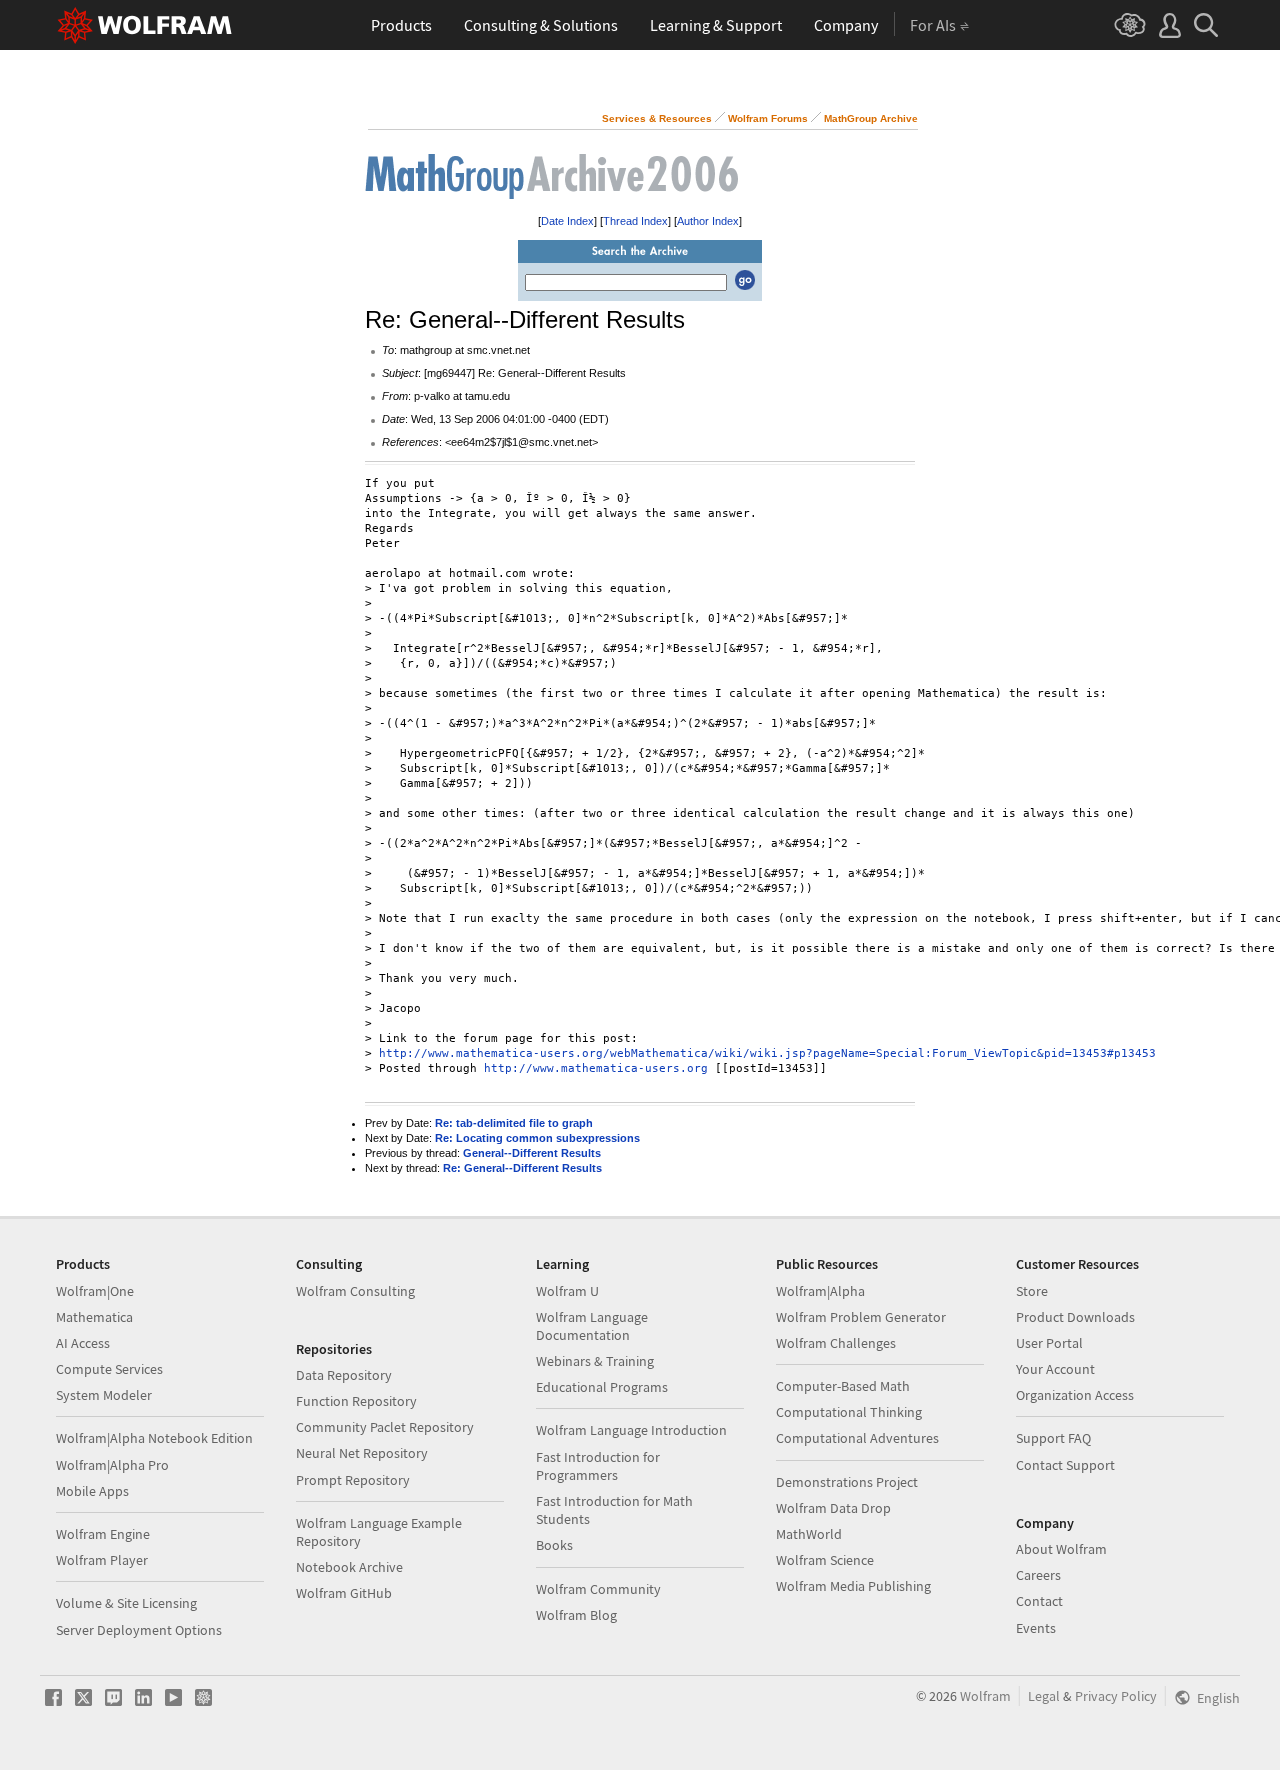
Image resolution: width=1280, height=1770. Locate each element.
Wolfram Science (825, 1560)
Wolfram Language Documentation (592, 1326)
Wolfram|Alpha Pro (112, 1465)
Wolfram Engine (103, 1534)
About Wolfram (1061, 1549)
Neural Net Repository (362, 1453)
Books (554, 1545)
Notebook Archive (349, 1567)
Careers (1038, 1575)
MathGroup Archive (871, 118)
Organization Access (1075, 1395)
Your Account (1055, 1369)
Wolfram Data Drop (833, 1508)
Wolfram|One (95, 1291)
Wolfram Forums (768, 118)
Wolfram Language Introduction (631, 1430)
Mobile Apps (92, 1491)
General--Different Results (532, 1153)
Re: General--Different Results (522, 1168)
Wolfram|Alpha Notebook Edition (154, 1438)
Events (1036, 1628)
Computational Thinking (849, 1412)
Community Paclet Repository (385, 1427)
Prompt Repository (353, 1480)
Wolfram (985, 1696)
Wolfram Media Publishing (853, 1586)
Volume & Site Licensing (126, 1603)
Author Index (708, 221)
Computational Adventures (857, 1438)
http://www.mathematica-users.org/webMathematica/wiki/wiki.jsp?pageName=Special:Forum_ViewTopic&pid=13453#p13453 (767, 1053)
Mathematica (94, 1317)
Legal (1044, 1696)
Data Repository (344, 1375)
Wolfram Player (102, 1560)
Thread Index (635, 221)
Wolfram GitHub (344, 1593)
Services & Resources (657, 118)
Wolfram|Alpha (820, 1291)
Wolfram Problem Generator (861, 1317)
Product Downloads (1075, 1317)
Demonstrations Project (847, 1482)
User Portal (1049, 1343)
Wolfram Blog (576, 1615)
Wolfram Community (598, 1589)
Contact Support (1065, 1465)
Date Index (567, 221)
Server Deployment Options (139, 1630)
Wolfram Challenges (836, 1343)
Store (1032, 1291)
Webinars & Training (595, 1361)
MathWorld (809, 1534)
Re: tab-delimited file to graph (514, 1123)
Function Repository (356, 1401)
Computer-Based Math (843, 1386)
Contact (1039, 1601)
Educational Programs (602, 1387)
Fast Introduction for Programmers (598, 1466)
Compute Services (109, 1369)
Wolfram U (567, 1291)
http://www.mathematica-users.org (596, 1068)
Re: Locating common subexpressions (537, 1138)
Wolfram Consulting (355, 1291)
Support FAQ (1053, 1438)
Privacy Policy (1116, 1696)
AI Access (83, 1343)
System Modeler (104, 1395)
